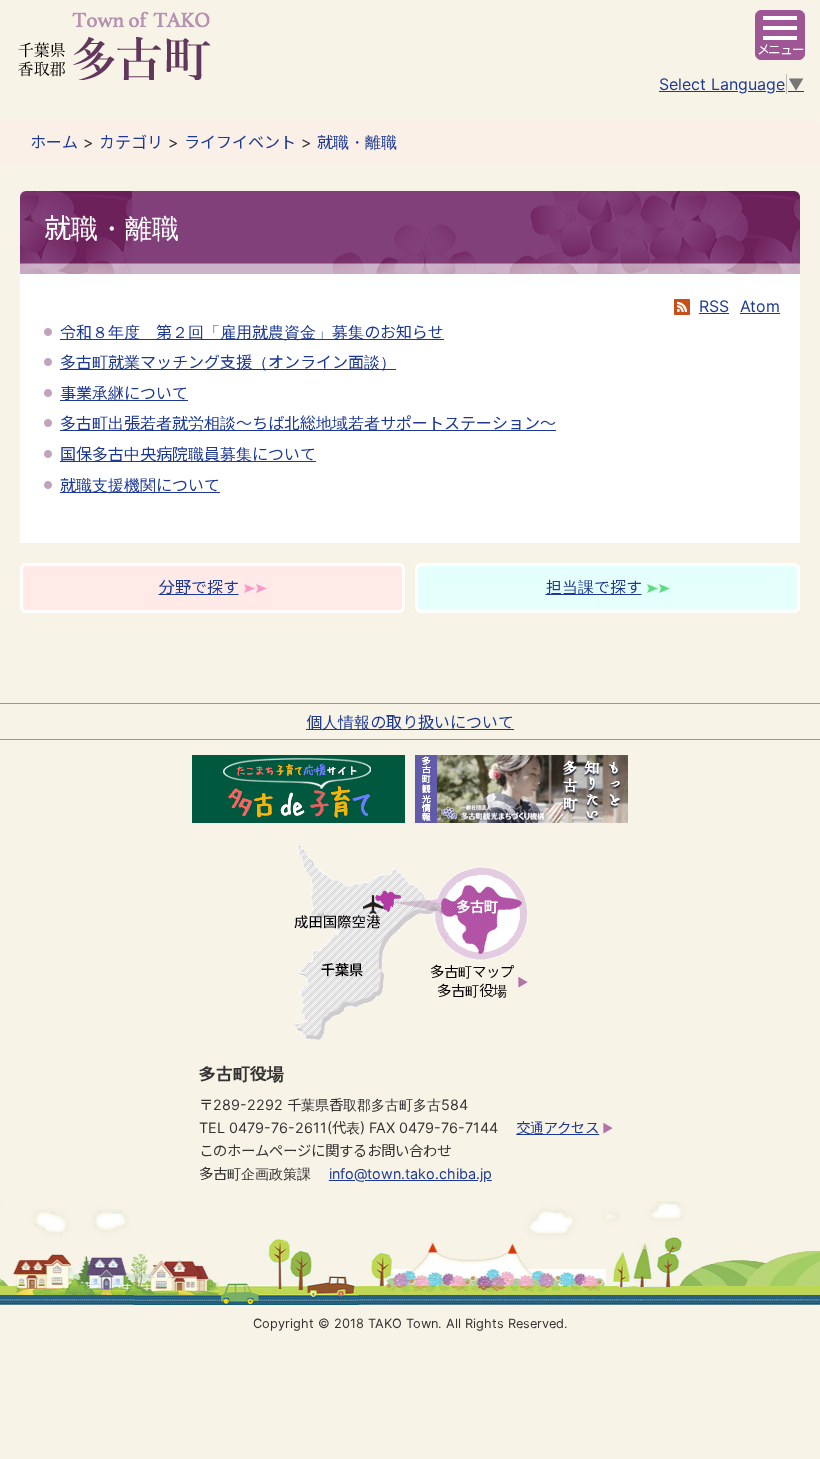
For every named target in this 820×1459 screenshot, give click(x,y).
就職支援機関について (140, 485)
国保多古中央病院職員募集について (188, 454)
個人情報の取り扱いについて (410, 722)
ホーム (54, 142)
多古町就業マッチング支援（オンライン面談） (228, 362)
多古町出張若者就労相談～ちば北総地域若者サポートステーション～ (308, 423)
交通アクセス (557, 1127)
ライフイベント (240, 142)
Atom (760, 306)
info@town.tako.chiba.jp (410, 1173)
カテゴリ (131, 142)
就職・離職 (357, 142)
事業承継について (124, 393)
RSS (714, 306)
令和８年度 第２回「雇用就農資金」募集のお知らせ (252, 332)
